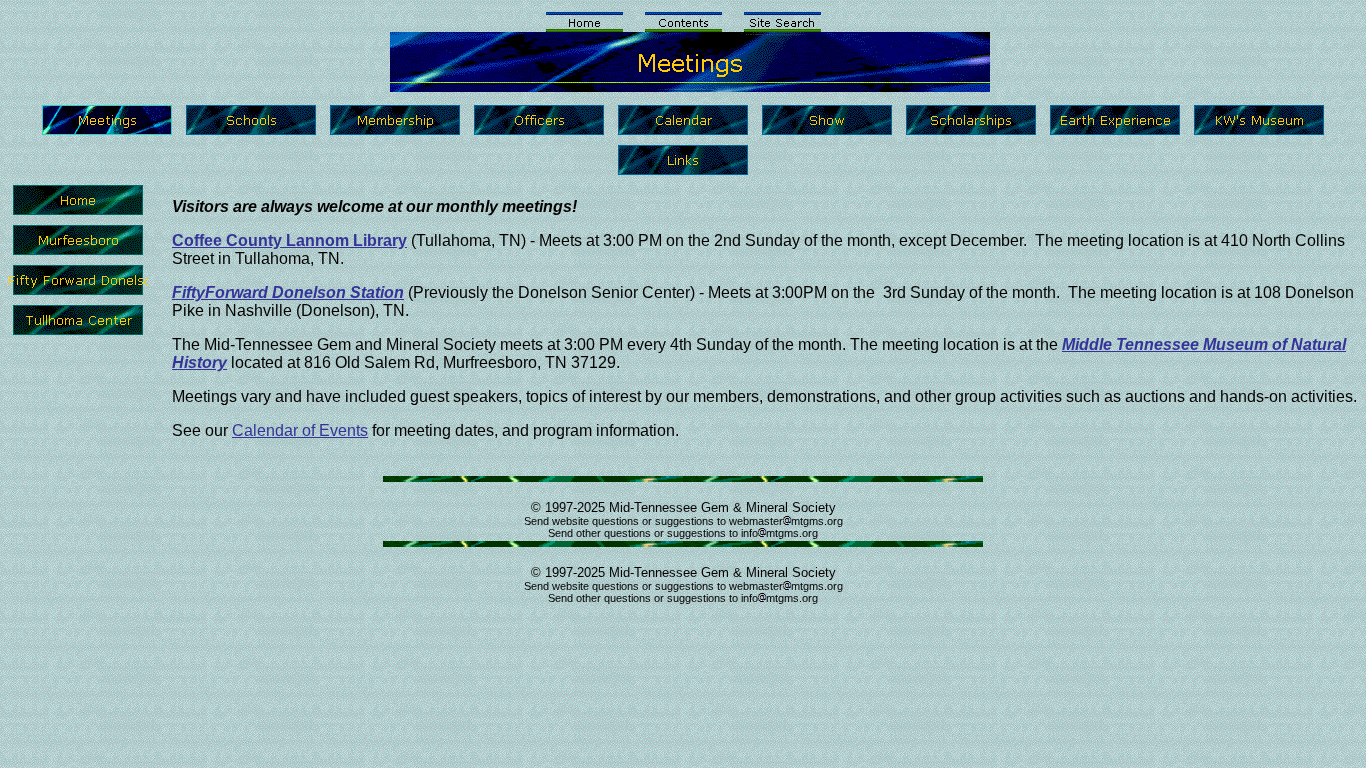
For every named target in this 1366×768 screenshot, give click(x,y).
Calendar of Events (300, 430)
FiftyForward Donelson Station (288, 292)
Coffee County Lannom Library (289, 240)
